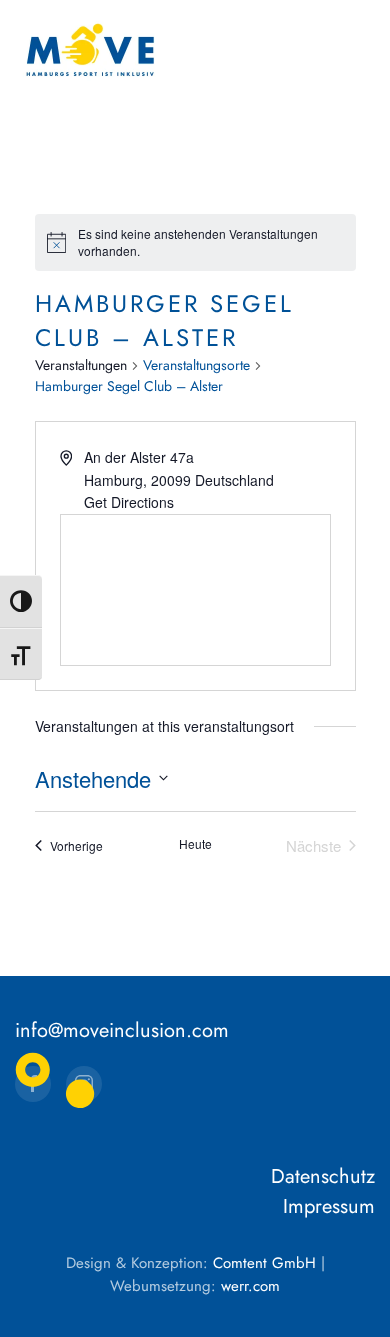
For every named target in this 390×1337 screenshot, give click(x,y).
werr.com (250, 1286)
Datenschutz (323, 1176)
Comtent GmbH (264, 1263)
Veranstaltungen (81, 365)
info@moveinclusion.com (122, 1030)
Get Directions (129, 502)
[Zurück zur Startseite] (90, 50)
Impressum (329, 1206)
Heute (195, 844)
